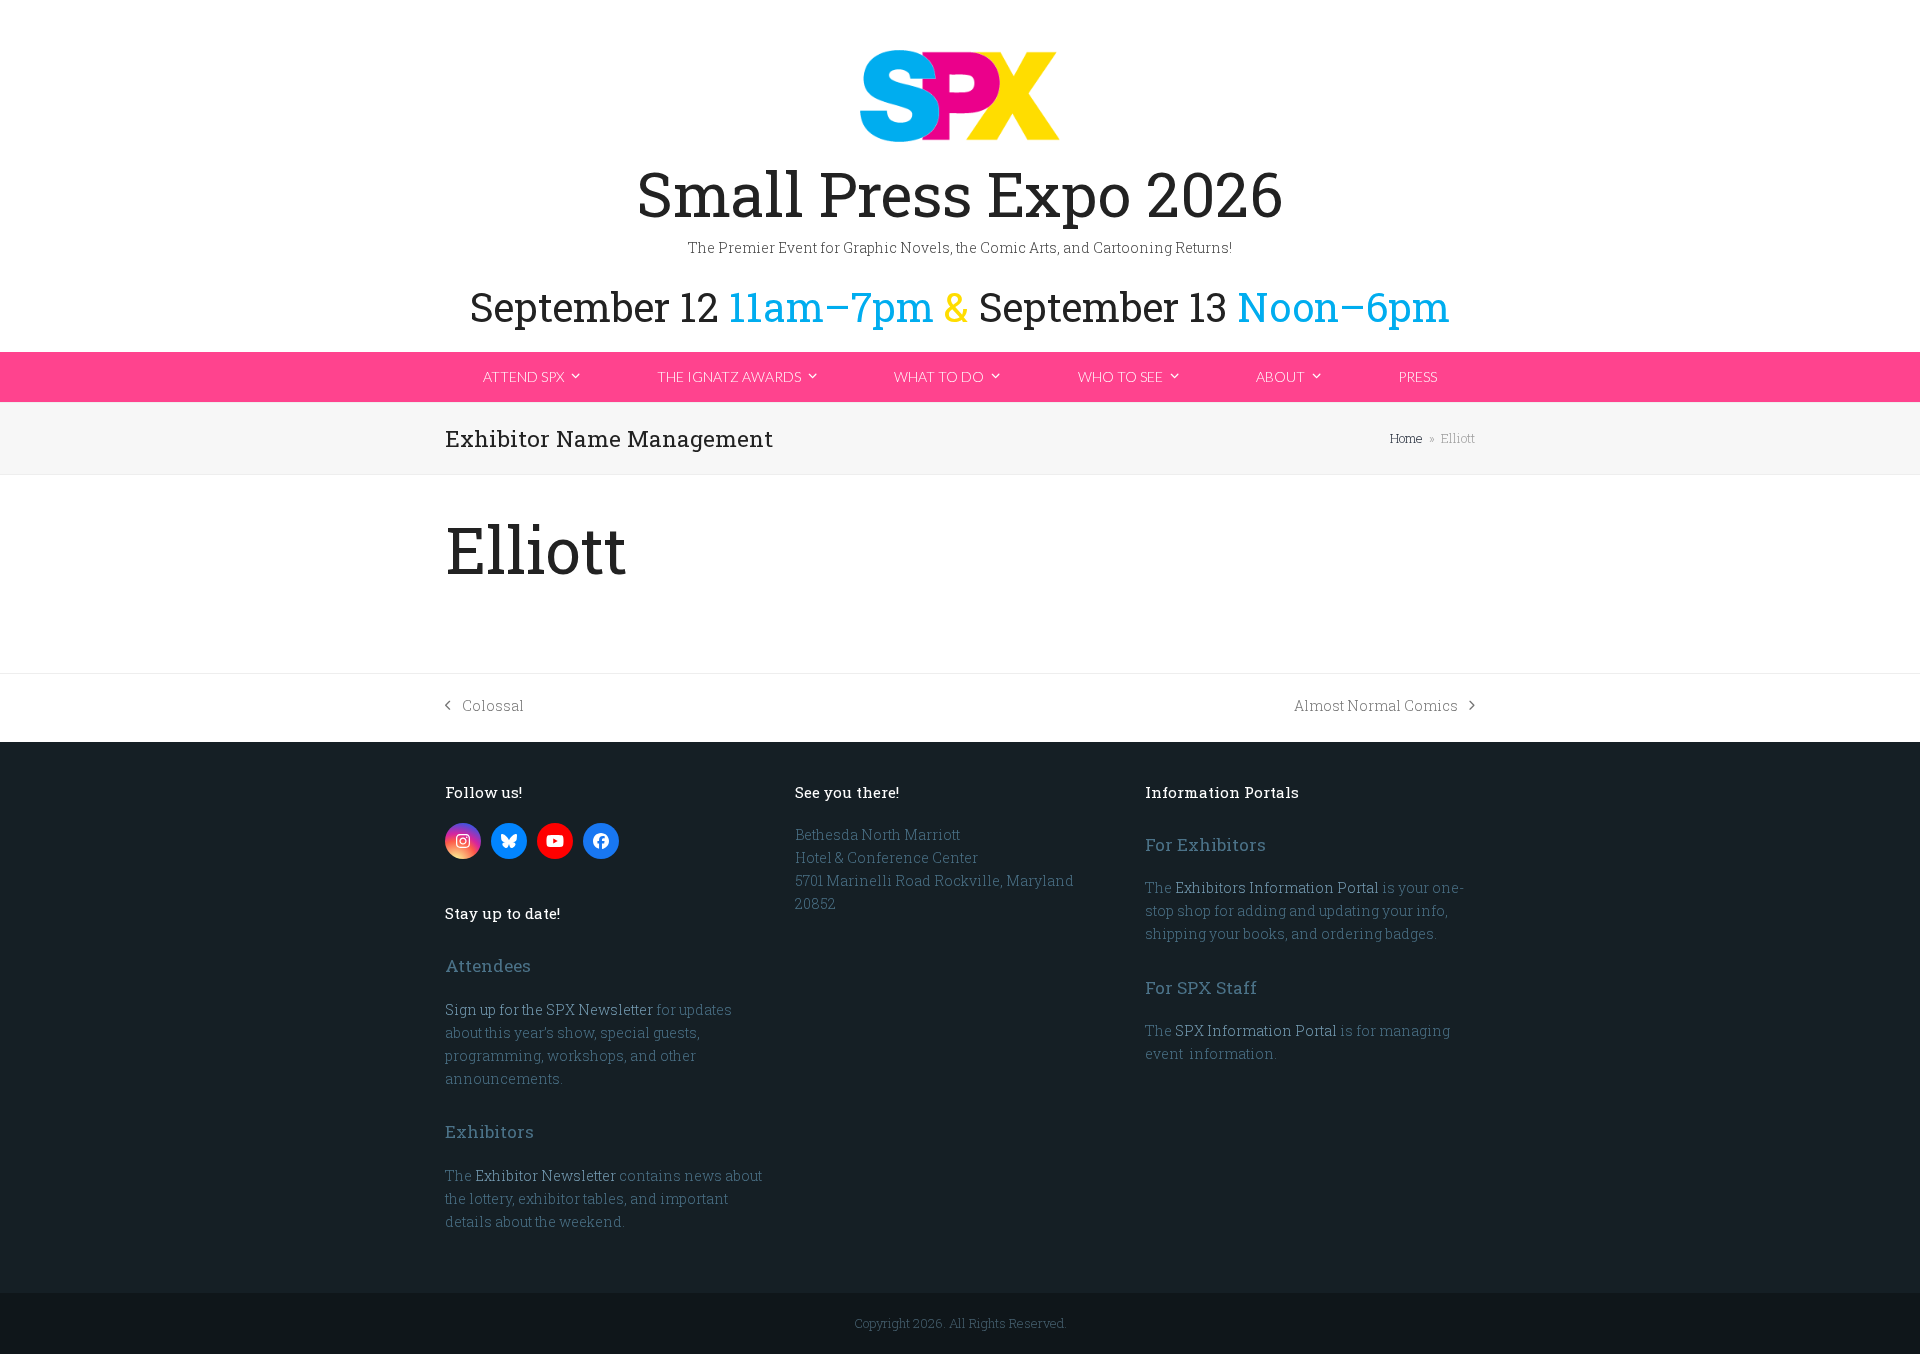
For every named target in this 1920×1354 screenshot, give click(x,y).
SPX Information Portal (1256, 1030)
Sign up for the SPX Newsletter (549, 1009)
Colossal (484, 706)
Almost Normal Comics (1376, 706)
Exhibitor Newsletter (545, 1175)
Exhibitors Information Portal (1277, 887)
